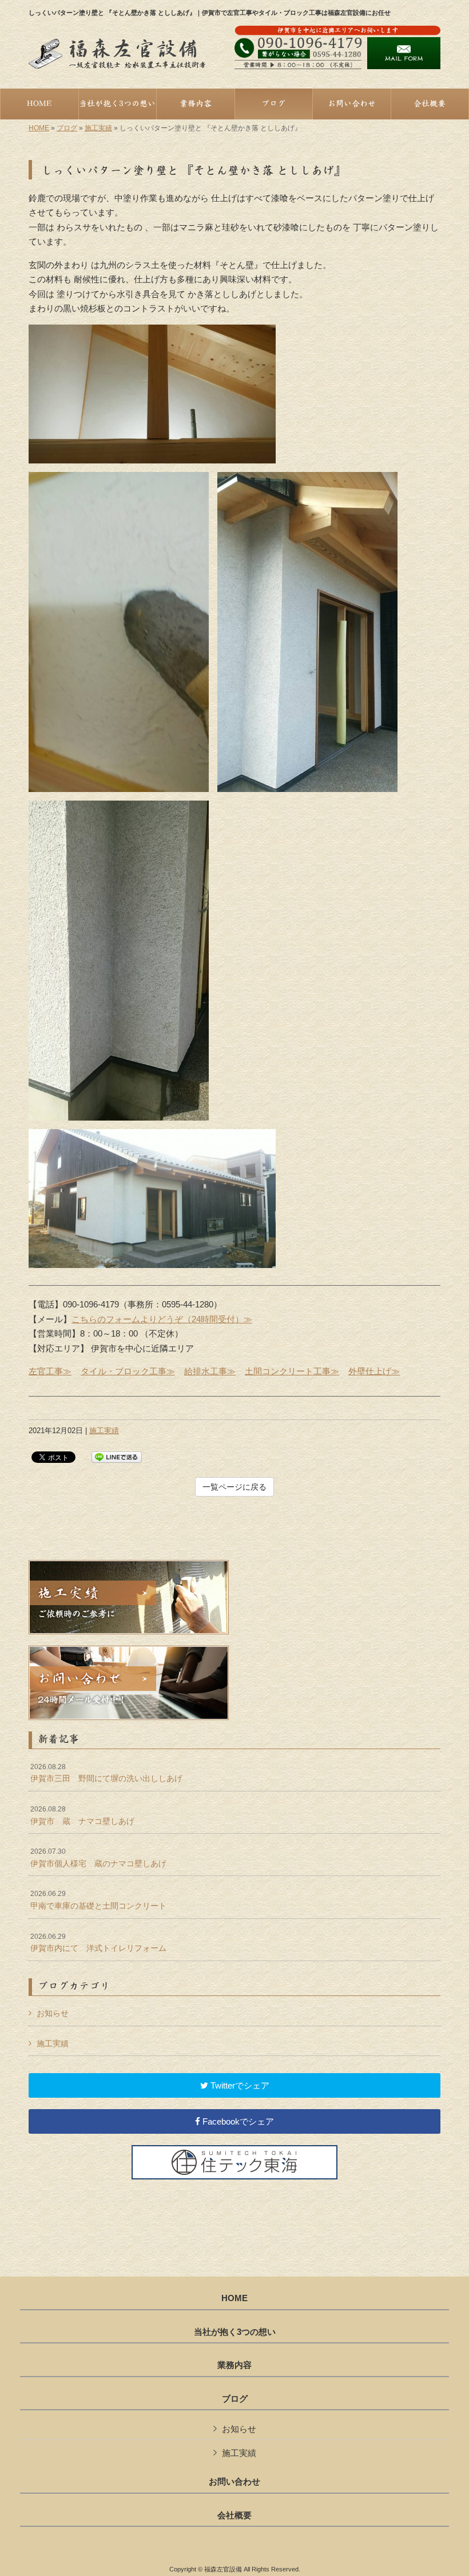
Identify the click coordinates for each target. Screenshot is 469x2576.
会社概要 (234, 2515)
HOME (39, 128)
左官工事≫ (50, 1371)
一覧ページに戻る (234, 1487)
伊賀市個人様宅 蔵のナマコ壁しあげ (98, 1858)
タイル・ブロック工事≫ (128, 1371)
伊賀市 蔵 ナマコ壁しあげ (82, 1815)
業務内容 (234, 2365)
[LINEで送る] (117, 1456)
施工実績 (98, 128)
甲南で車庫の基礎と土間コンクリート (98, 1900)
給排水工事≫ (210, 1371)
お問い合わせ (234, 2482)
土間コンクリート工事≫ (292, 1371)
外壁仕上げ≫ (374, 1371)
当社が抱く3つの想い (235, 2332)
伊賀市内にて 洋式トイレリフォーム (98, 1943)
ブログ (67, 128)
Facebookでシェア (237, 2121)
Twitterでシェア (239, 2085)
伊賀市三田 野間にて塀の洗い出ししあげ (106, 1773)
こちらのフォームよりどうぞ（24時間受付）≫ (162, 1319)
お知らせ (53, 2013)
